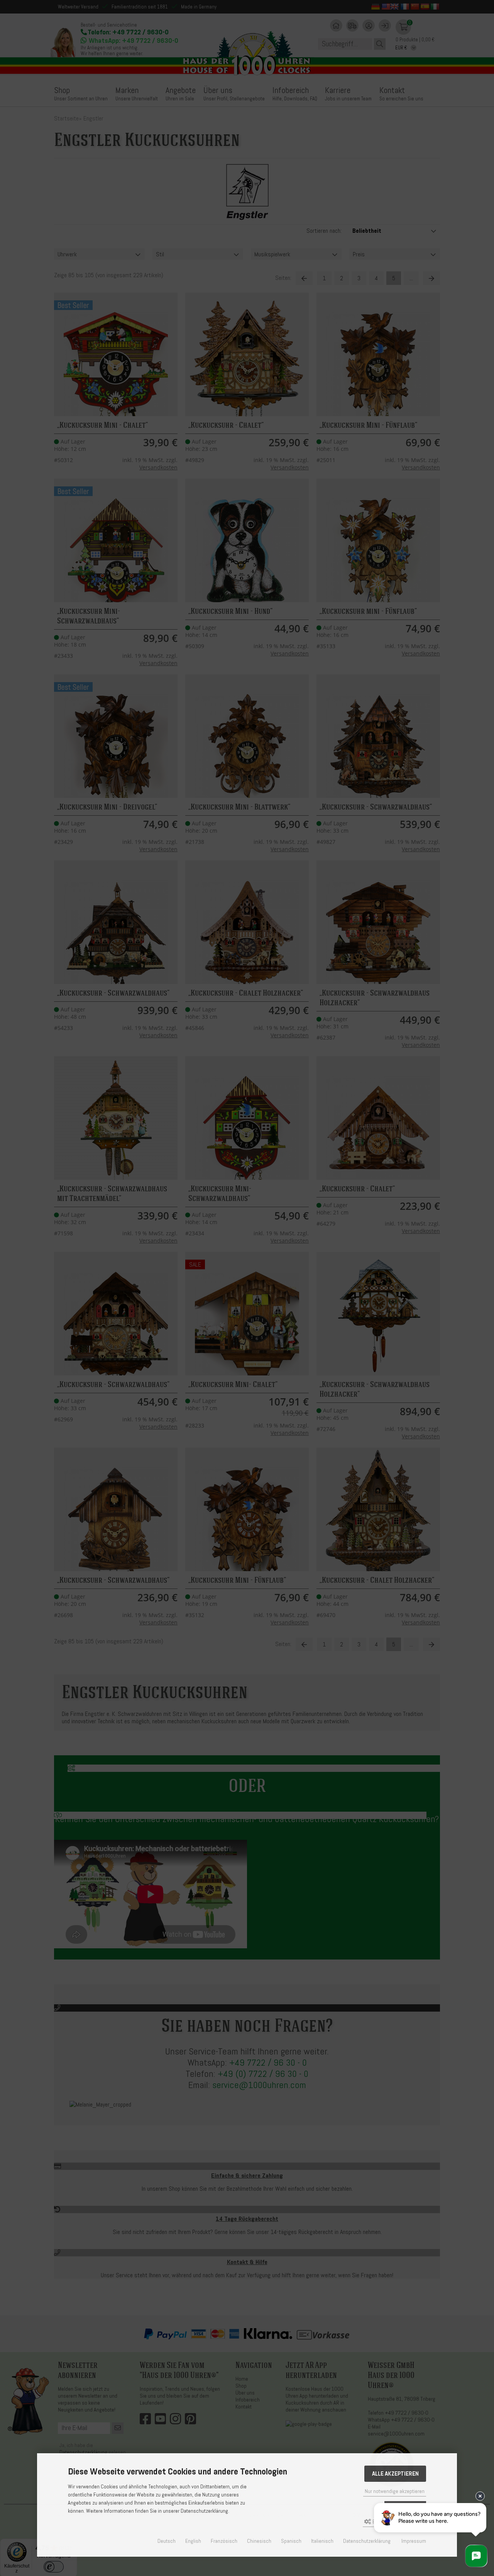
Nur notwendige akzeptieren (395, 2491)
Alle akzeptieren (395, 2474)
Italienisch (322, 2541)
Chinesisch (259, 2541)
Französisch (224, 2541)
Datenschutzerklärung (367, 2541)
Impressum (414, 2541)
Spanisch (291, 2541)
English (193, 2541)
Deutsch (167, 2541)
